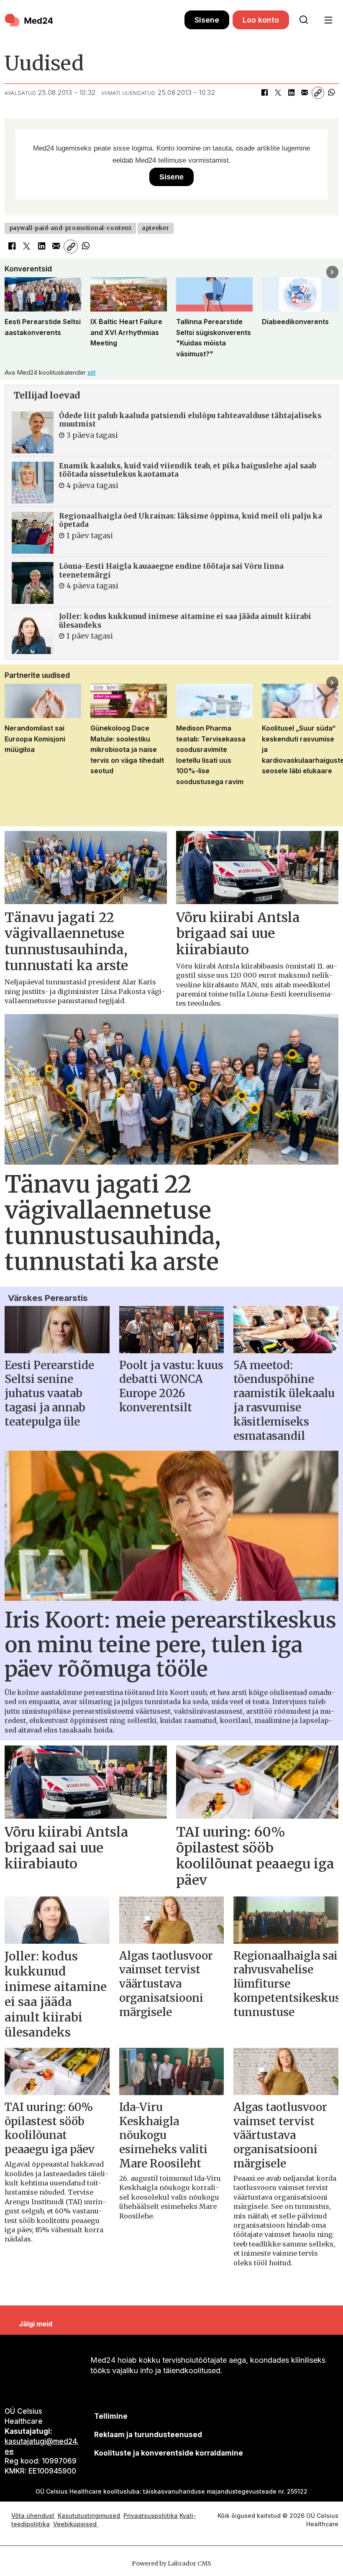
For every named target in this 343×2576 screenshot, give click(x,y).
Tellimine (111, 2416)
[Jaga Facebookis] (264, 93)
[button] (11, 272)
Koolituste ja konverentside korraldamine (169, 2453)
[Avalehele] (95, 20)
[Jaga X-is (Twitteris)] (278, 93)
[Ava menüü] (328, 20)
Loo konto (261, 20)
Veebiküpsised (76, 2524)
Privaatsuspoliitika (151, 2516)
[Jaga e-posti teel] (305, 93)
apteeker (155, 228)
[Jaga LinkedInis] (291, 93)
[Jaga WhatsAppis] (331, 93)
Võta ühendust (33, 2516)
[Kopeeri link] (318, 93)
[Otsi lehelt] (304, 20)
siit (91, 372)
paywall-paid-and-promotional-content (70, 228)
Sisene (207, 20)
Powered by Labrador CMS (171, 2563)
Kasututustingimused (89, 2516)
